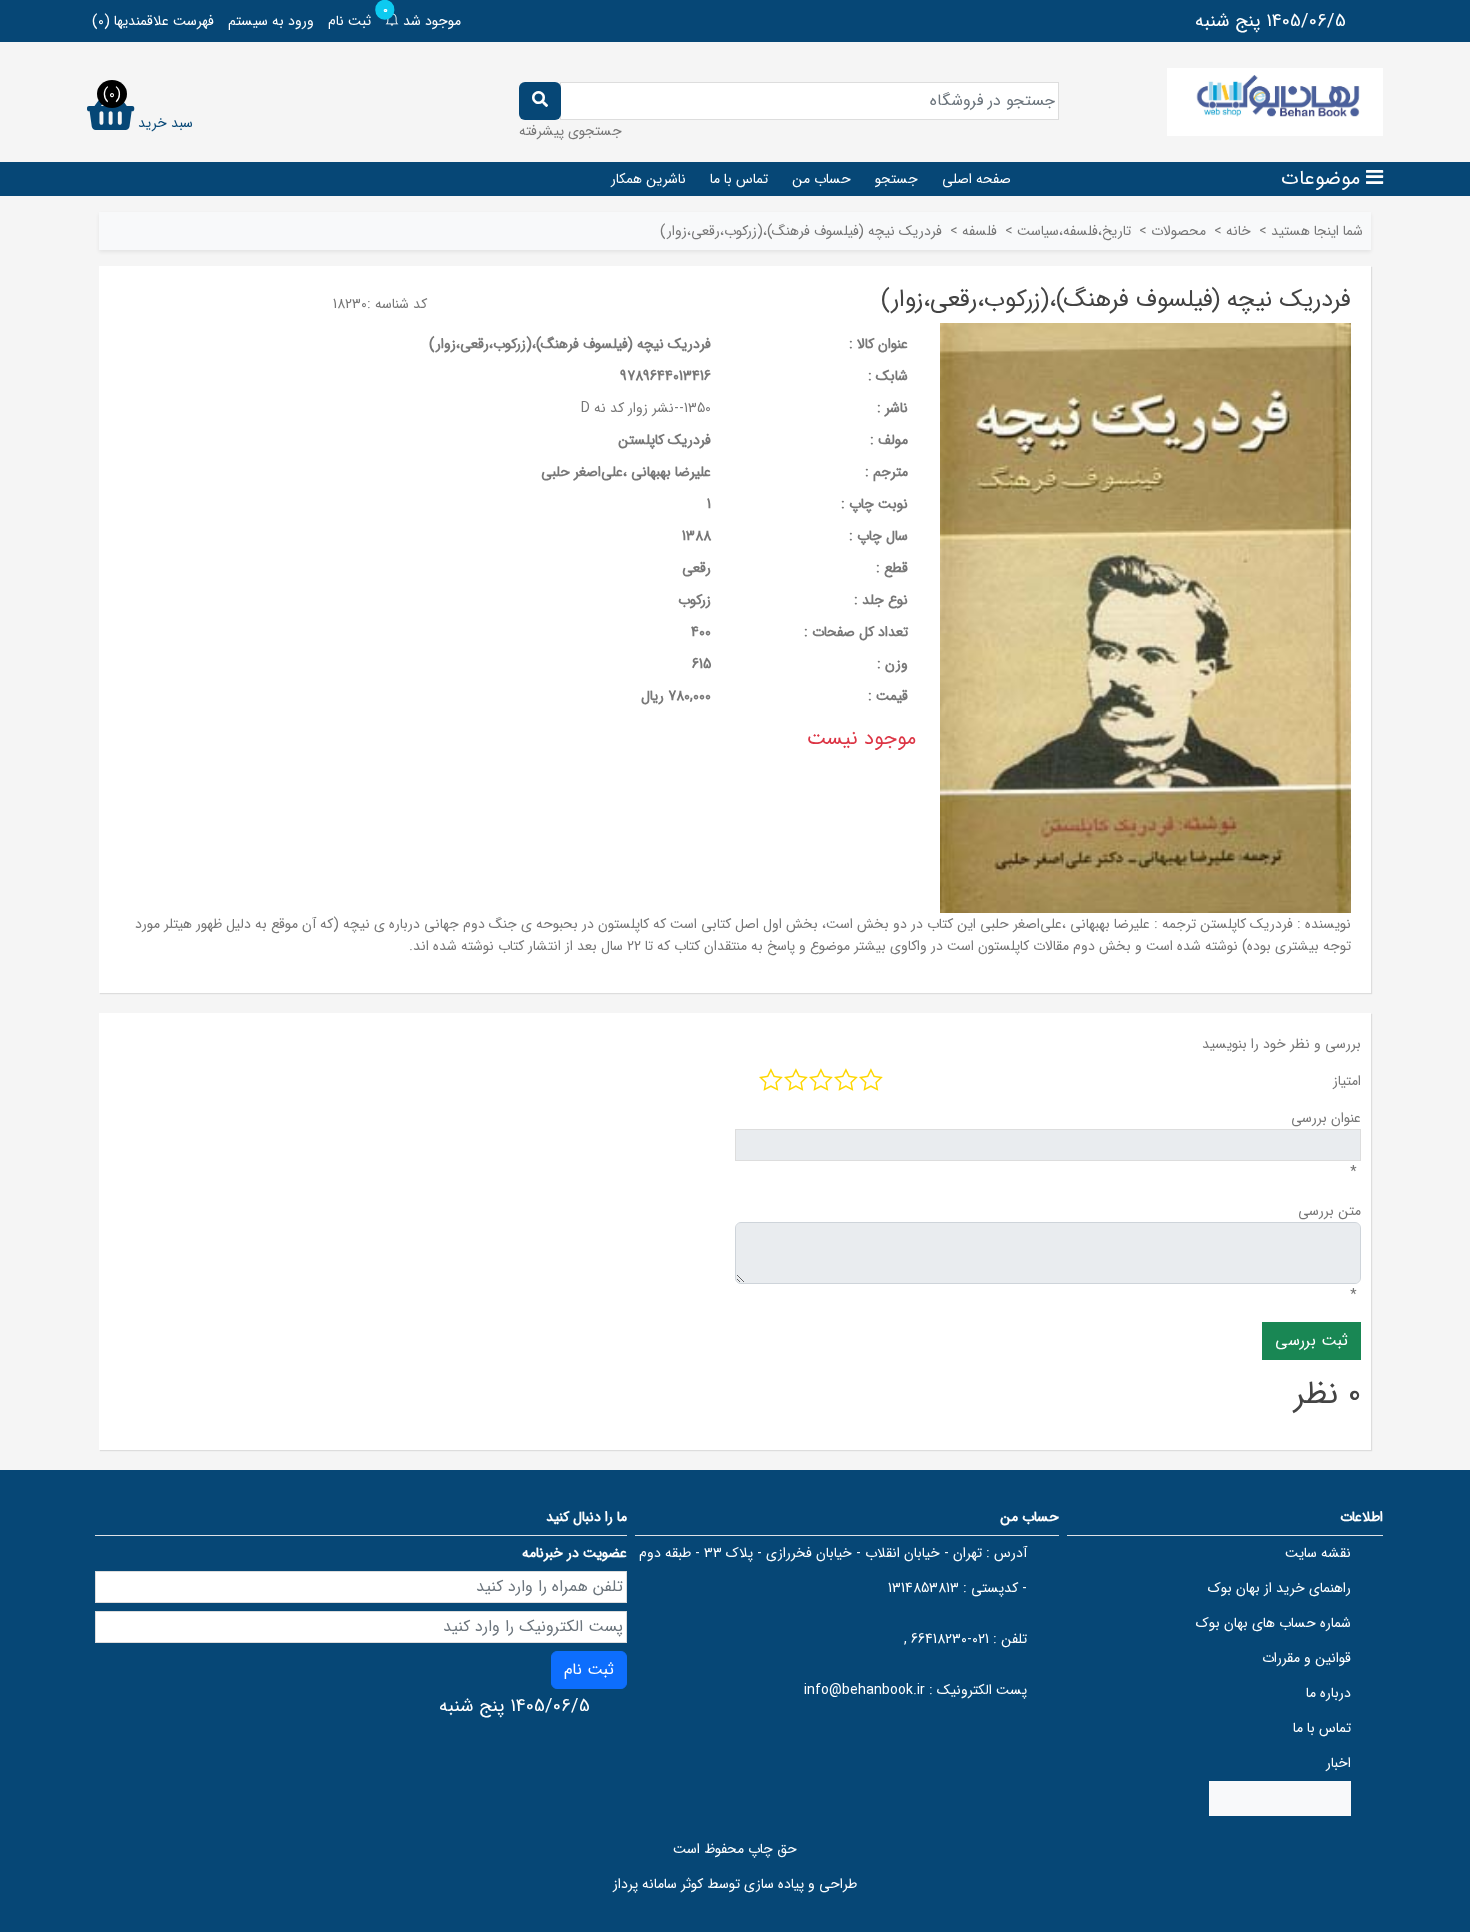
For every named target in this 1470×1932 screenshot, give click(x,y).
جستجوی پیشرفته (570, 131)
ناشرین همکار (648, 179)
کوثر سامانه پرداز (658, 1884)
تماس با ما (739, 179)
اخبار (1338, 1763)
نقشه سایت (1318, 1553)
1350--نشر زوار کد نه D (646, 408)
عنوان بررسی (1326, 1118)
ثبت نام (349, 21)
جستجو (896, 179)
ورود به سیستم (271, 21)
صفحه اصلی (976, 179)
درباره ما (1328, 1693)
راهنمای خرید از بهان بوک (1279, 1588)
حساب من (821, 179)
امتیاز (1347, 1081)
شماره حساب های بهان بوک (1273, 1623)
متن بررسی (1329, 1211)
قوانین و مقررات (1306, 1658)
